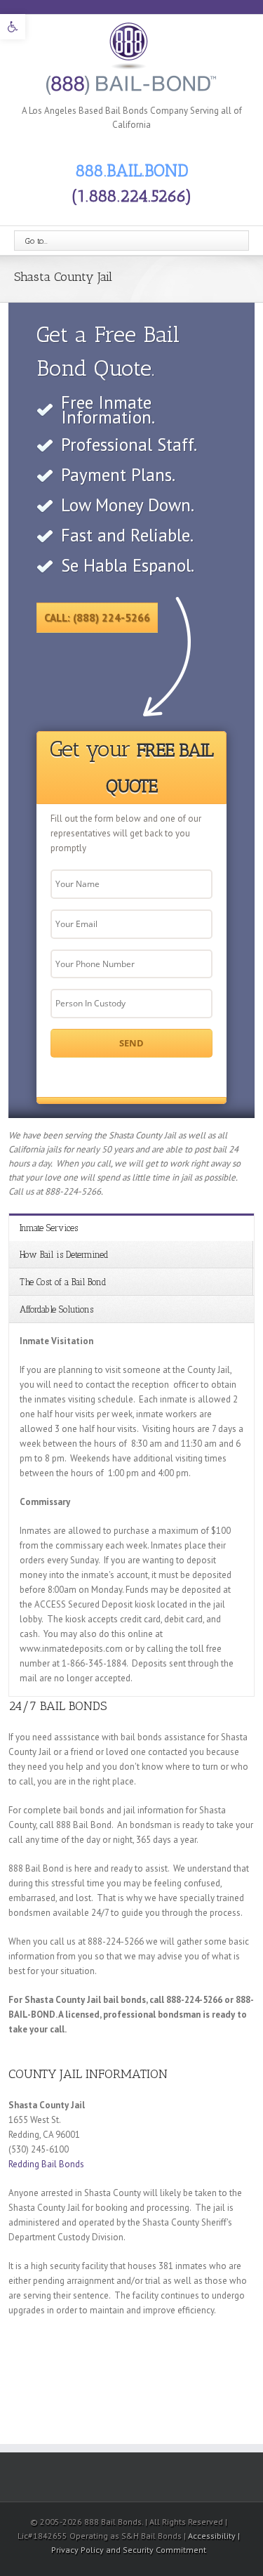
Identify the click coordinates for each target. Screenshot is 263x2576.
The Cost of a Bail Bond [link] (63, 1282)
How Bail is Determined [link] (64, 1255)
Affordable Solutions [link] (56, 1309)
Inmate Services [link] (49, 1228)
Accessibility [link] (213, 2536)
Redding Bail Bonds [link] (46, 2164)
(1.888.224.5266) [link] (132, 196)
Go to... (36, 241)
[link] (13, 27)
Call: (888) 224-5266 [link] (97, 618)
